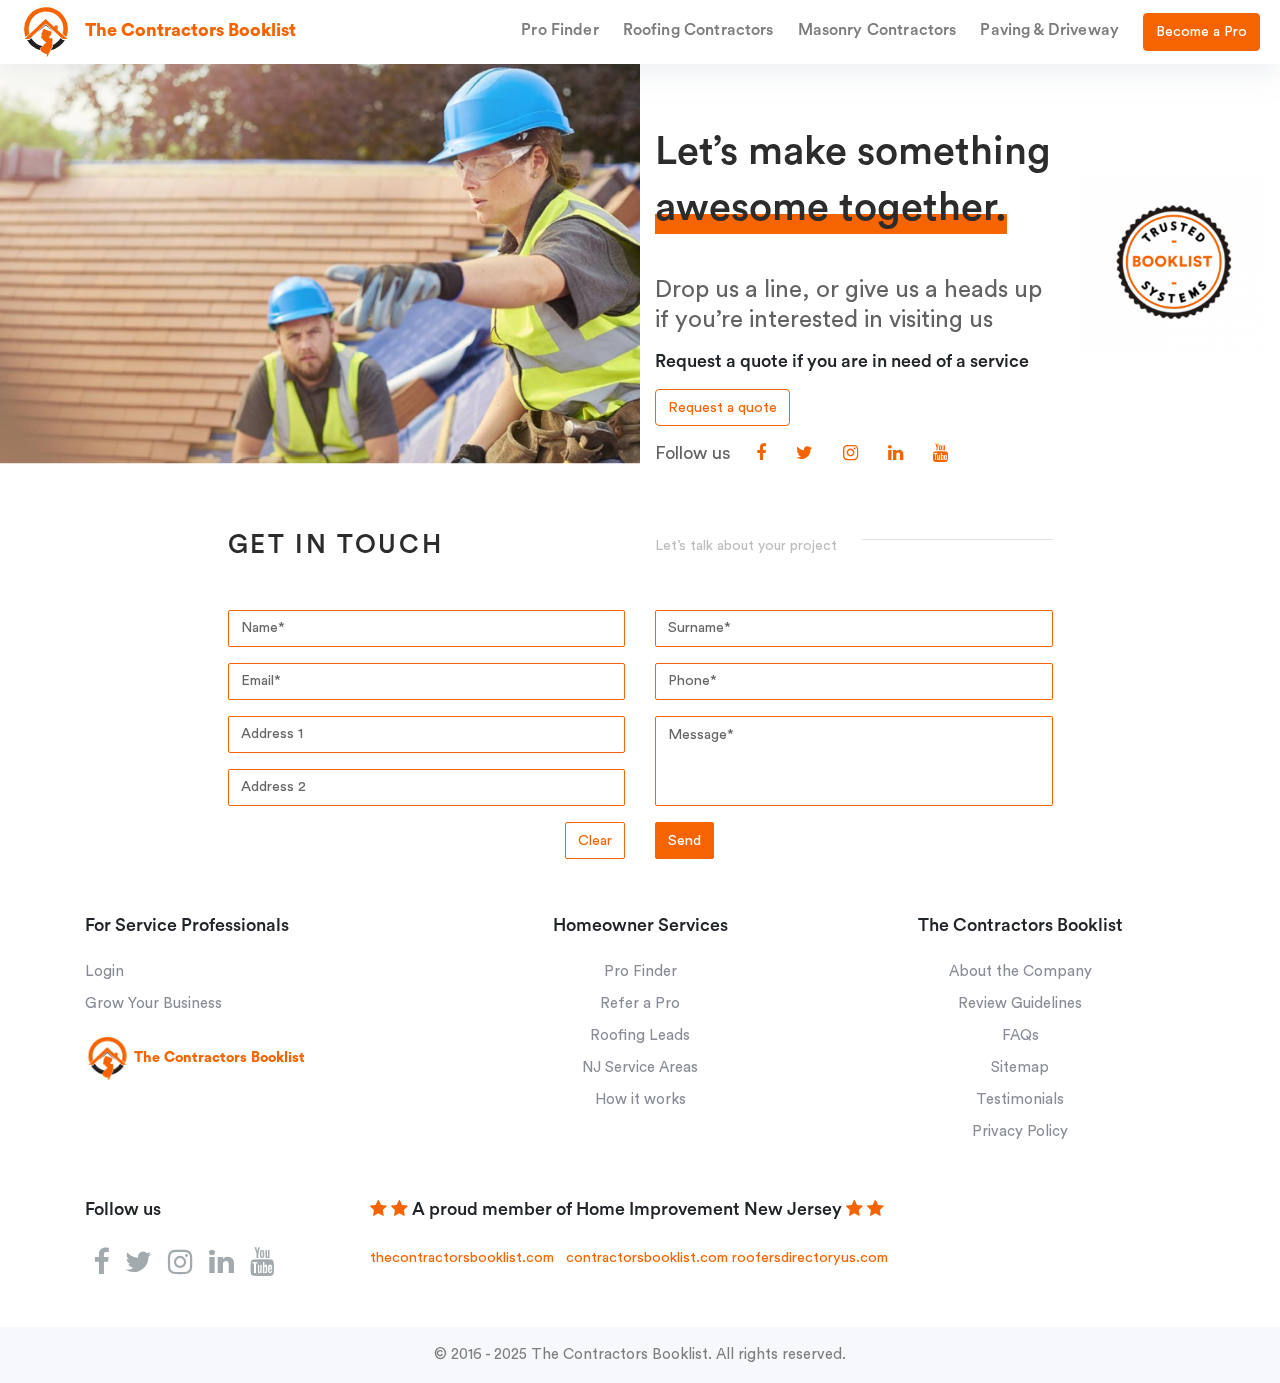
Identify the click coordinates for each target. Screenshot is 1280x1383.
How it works (640, 1099)
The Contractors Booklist (619, 1354)
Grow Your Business (153, 1003)
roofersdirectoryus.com (810, 1257)
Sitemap (1020, 1067)
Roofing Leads (640, 1035)
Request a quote (722, 407)
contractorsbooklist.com (647, 1257)
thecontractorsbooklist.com (462, 1257)
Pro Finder (560, 30)
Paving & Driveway (1049, 30)
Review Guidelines (1020, 1003)
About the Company (1020, 971)
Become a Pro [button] (1201, 31)
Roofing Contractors (698, 30)
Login (104, 971)
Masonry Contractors (877, 30)
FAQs (1020, 1035)
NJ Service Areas (640, 1067)
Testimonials (1020, 1099)
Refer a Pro (640, 1003)
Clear (595, 840)
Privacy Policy (1020, 1131)
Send (684, 840)
